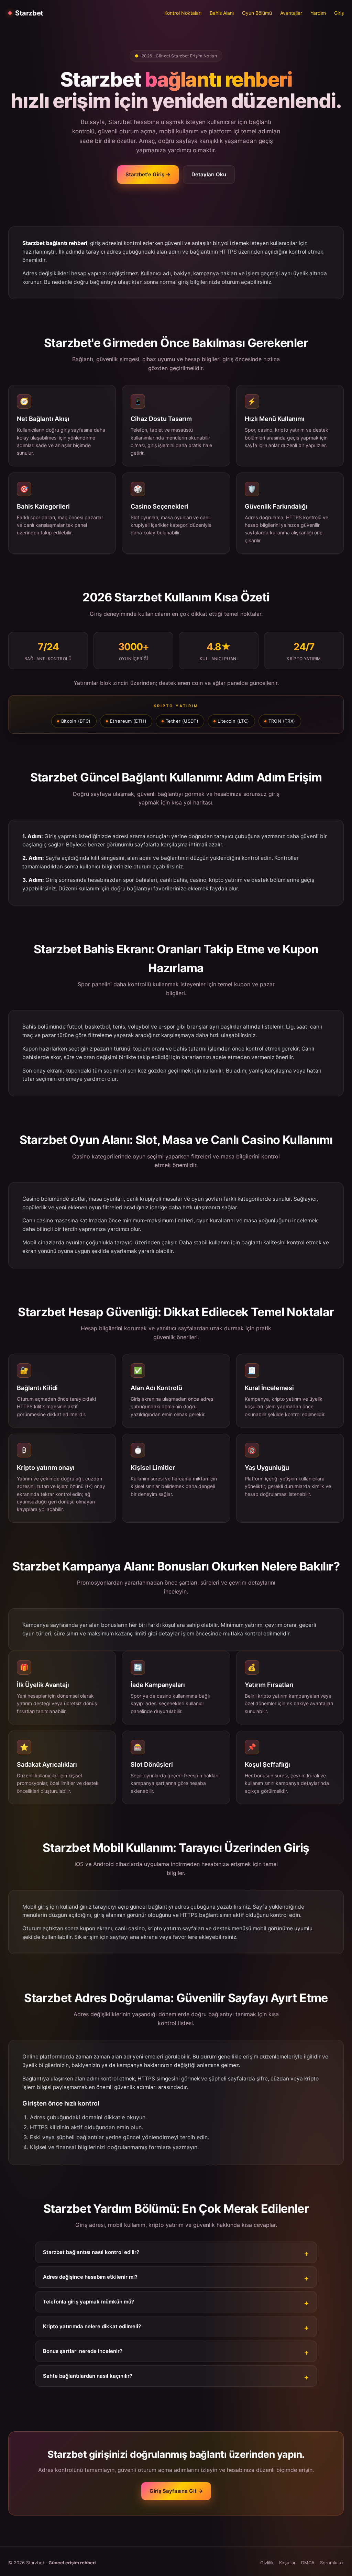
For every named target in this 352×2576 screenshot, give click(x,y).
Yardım (318, 13)
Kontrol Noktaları (183, 13)
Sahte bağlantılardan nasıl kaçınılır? (88, 2376)
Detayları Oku (209, 174)
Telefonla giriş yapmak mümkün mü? (89, 2302)
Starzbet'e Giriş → (148, 174)
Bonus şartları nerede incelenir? (83, 2351)
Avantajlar (291, 13)
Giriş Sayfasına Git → (176, 2491)
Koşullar (287, 2563)
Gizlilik (267, 2563)
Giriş (339, 13)
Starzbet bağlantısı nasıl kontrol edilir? (91, 2252)
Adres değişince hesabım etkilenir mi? (90, 2277)
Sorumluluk (332, 2563)
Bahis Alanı (222, 13)
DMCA (308, 2563)
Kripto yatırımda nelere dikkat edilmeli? (92, 2326)
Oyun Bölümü (257, 13)
